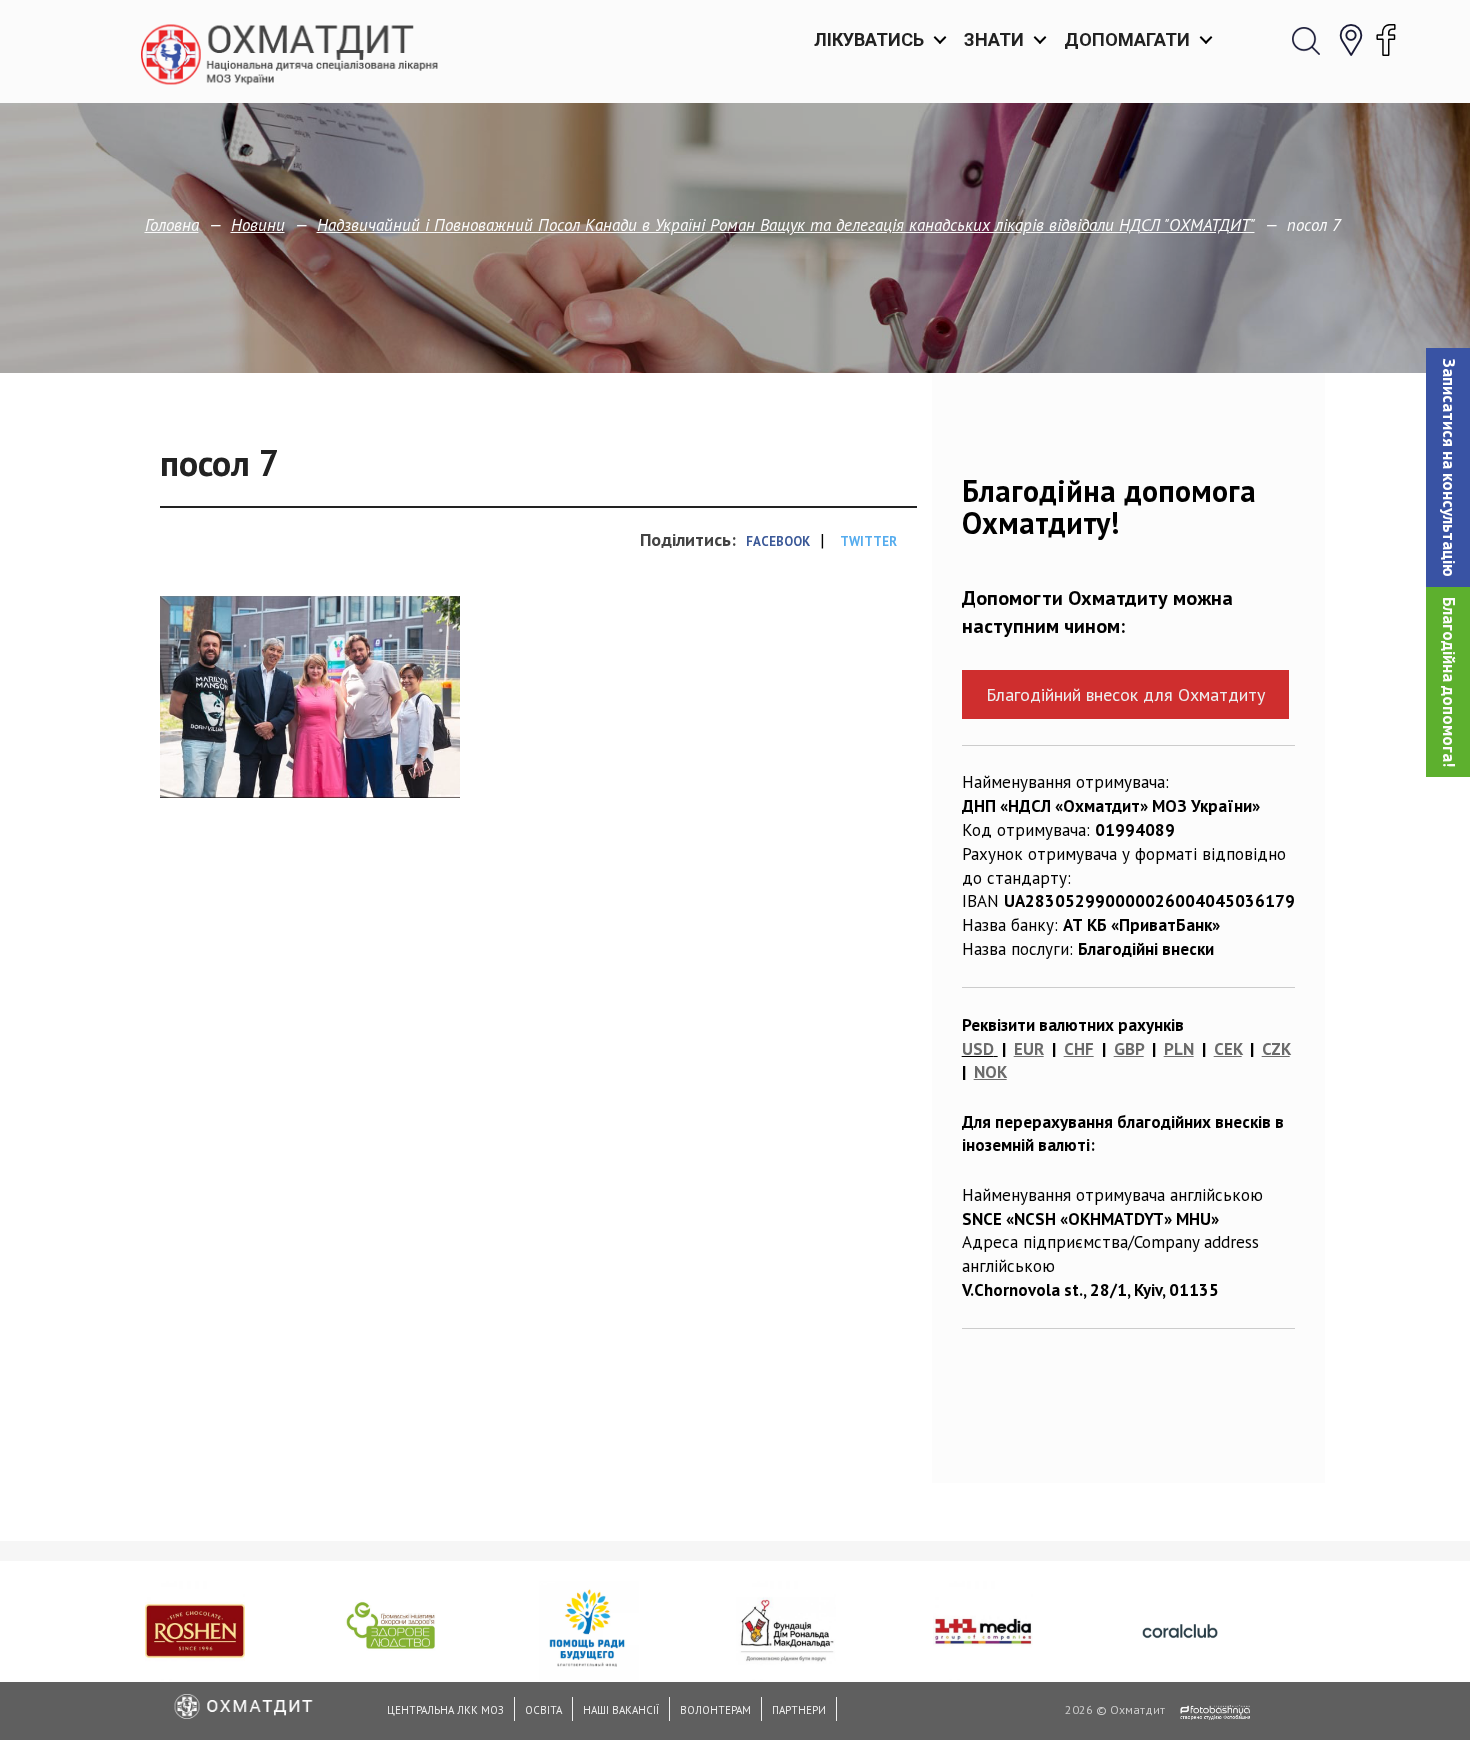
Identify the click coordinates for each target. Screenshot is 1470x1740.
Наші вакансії (621, 1710)
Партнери (799, 1710)
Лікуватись (869, 39)
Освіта (543, 1710)
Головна (172, 225)
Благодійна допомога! (1449, 682)
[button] (1448, 467)
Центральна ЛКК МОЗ (445, 1710)
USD (978, 1049)
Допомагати (1127, 39)
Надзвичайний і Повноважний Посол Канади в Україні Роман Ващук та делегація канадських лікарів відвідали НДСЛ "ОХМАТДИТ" (786, 225)
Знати (994, 39)
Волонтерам (715, 1710)
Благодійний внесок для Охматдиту (1125, 694)
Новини (258, 225)
